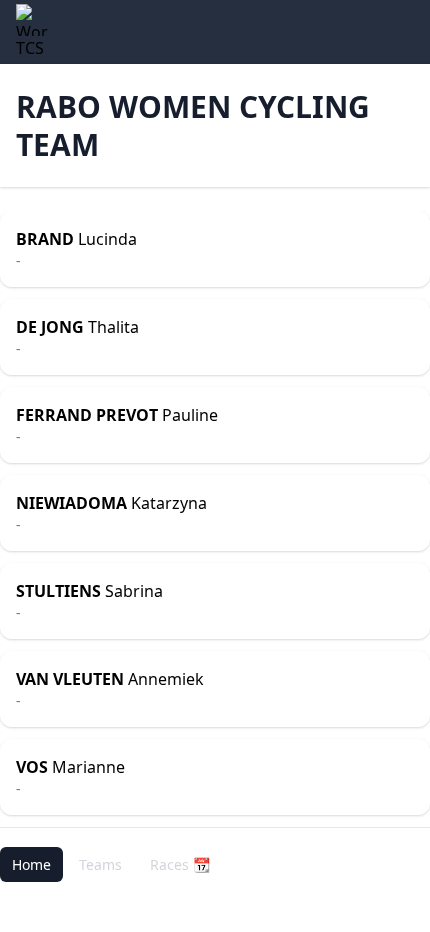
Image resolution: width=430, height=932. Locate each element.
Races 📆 (180, 864)
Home (31, 864)
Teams (100, 864)
